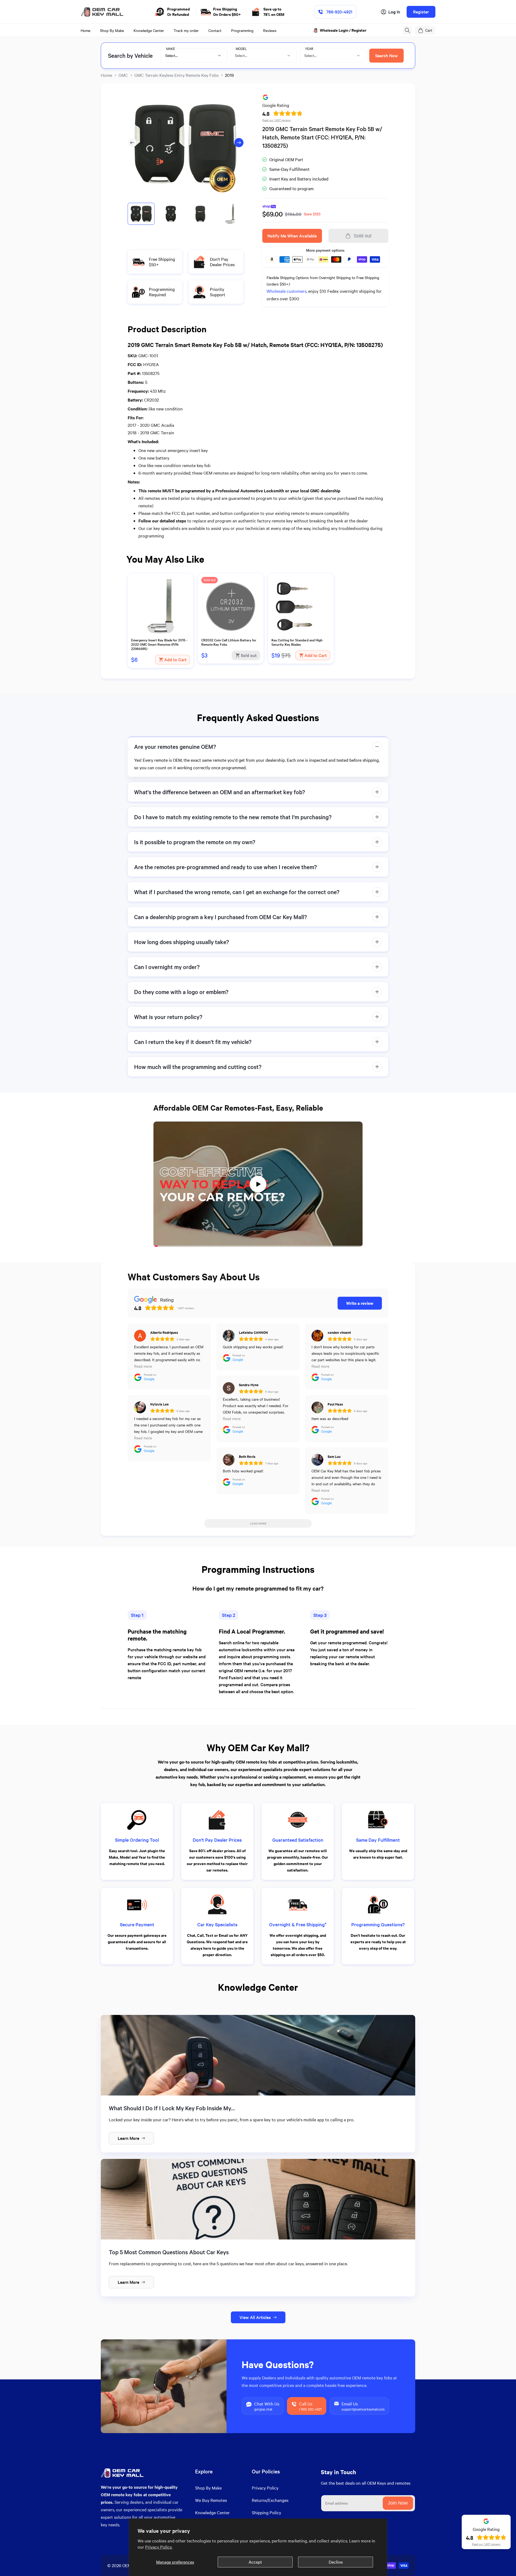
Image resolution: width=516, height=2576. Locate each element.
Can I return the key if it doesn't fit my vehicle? (193, 1042)
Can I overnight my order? (167, 967)
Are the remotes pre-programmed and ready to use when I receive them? (225, 867)
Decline (336, 2562)
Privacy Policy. (159, 2547)
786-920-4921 (339, 12)
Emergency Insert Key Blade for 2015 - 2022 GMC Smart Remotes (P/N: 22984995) (159, 644)
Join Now (398, 2503)
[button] (407, 30)
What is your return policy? (168, 1017)
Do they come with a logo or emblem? (181, 992)
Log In (394, 12)
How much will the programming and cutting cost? (198, 1067)
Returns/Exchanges (270, 2500)
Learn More (128, 2138)
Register (421, 12)
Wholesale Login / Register (344, 30)
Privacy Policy (265, 2488)
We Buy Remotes (211, 2500)
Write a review (360, 1303)
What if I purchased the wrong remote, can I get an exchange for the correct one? (237, 892)
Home (106, 75)
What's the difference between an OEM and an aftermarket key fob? (220, 792)
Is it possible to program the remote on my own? (195, 842)
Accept (255, 2562)
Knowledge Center (212, 2512)
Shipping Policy (266, 2512)
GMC (123, 75)
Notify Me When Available (292, 236)
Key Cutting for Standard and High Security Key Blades (297, 642)
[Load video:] (258, 1184)
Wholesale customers (286, 291)
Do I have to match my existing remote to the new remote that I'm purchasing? (233, 817)
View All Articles (255, 2317)
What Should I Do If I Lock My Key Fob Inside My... (172, 2108)
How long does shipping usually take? (182, 942)
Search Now (386, 55)
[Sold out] (231, 634)
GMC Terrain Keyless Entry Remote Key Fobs (176, 75)
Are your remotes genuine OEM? (175, 747)
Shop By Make (208, 2488)
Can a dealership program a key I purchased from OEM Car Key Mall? (221, 917)
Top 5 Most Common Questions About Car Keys (169, 2252)
